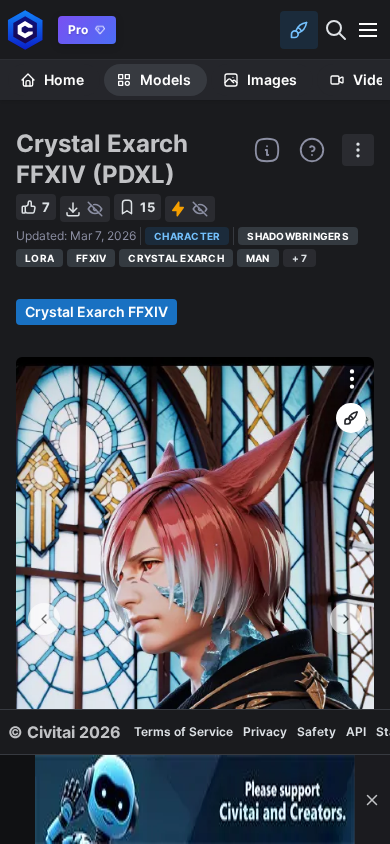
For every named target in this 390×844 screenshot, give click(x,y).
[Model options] (358, 150)
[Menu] (368, 30)
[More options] (352, 379)
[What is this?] (267, 150)
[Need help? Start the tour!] (312, 150)
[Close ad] (372, 799)
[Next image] (346, 619)
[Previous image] (44, 619)
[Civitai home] (25, 29)
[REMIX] (351, 418)
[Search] (336, 30)
